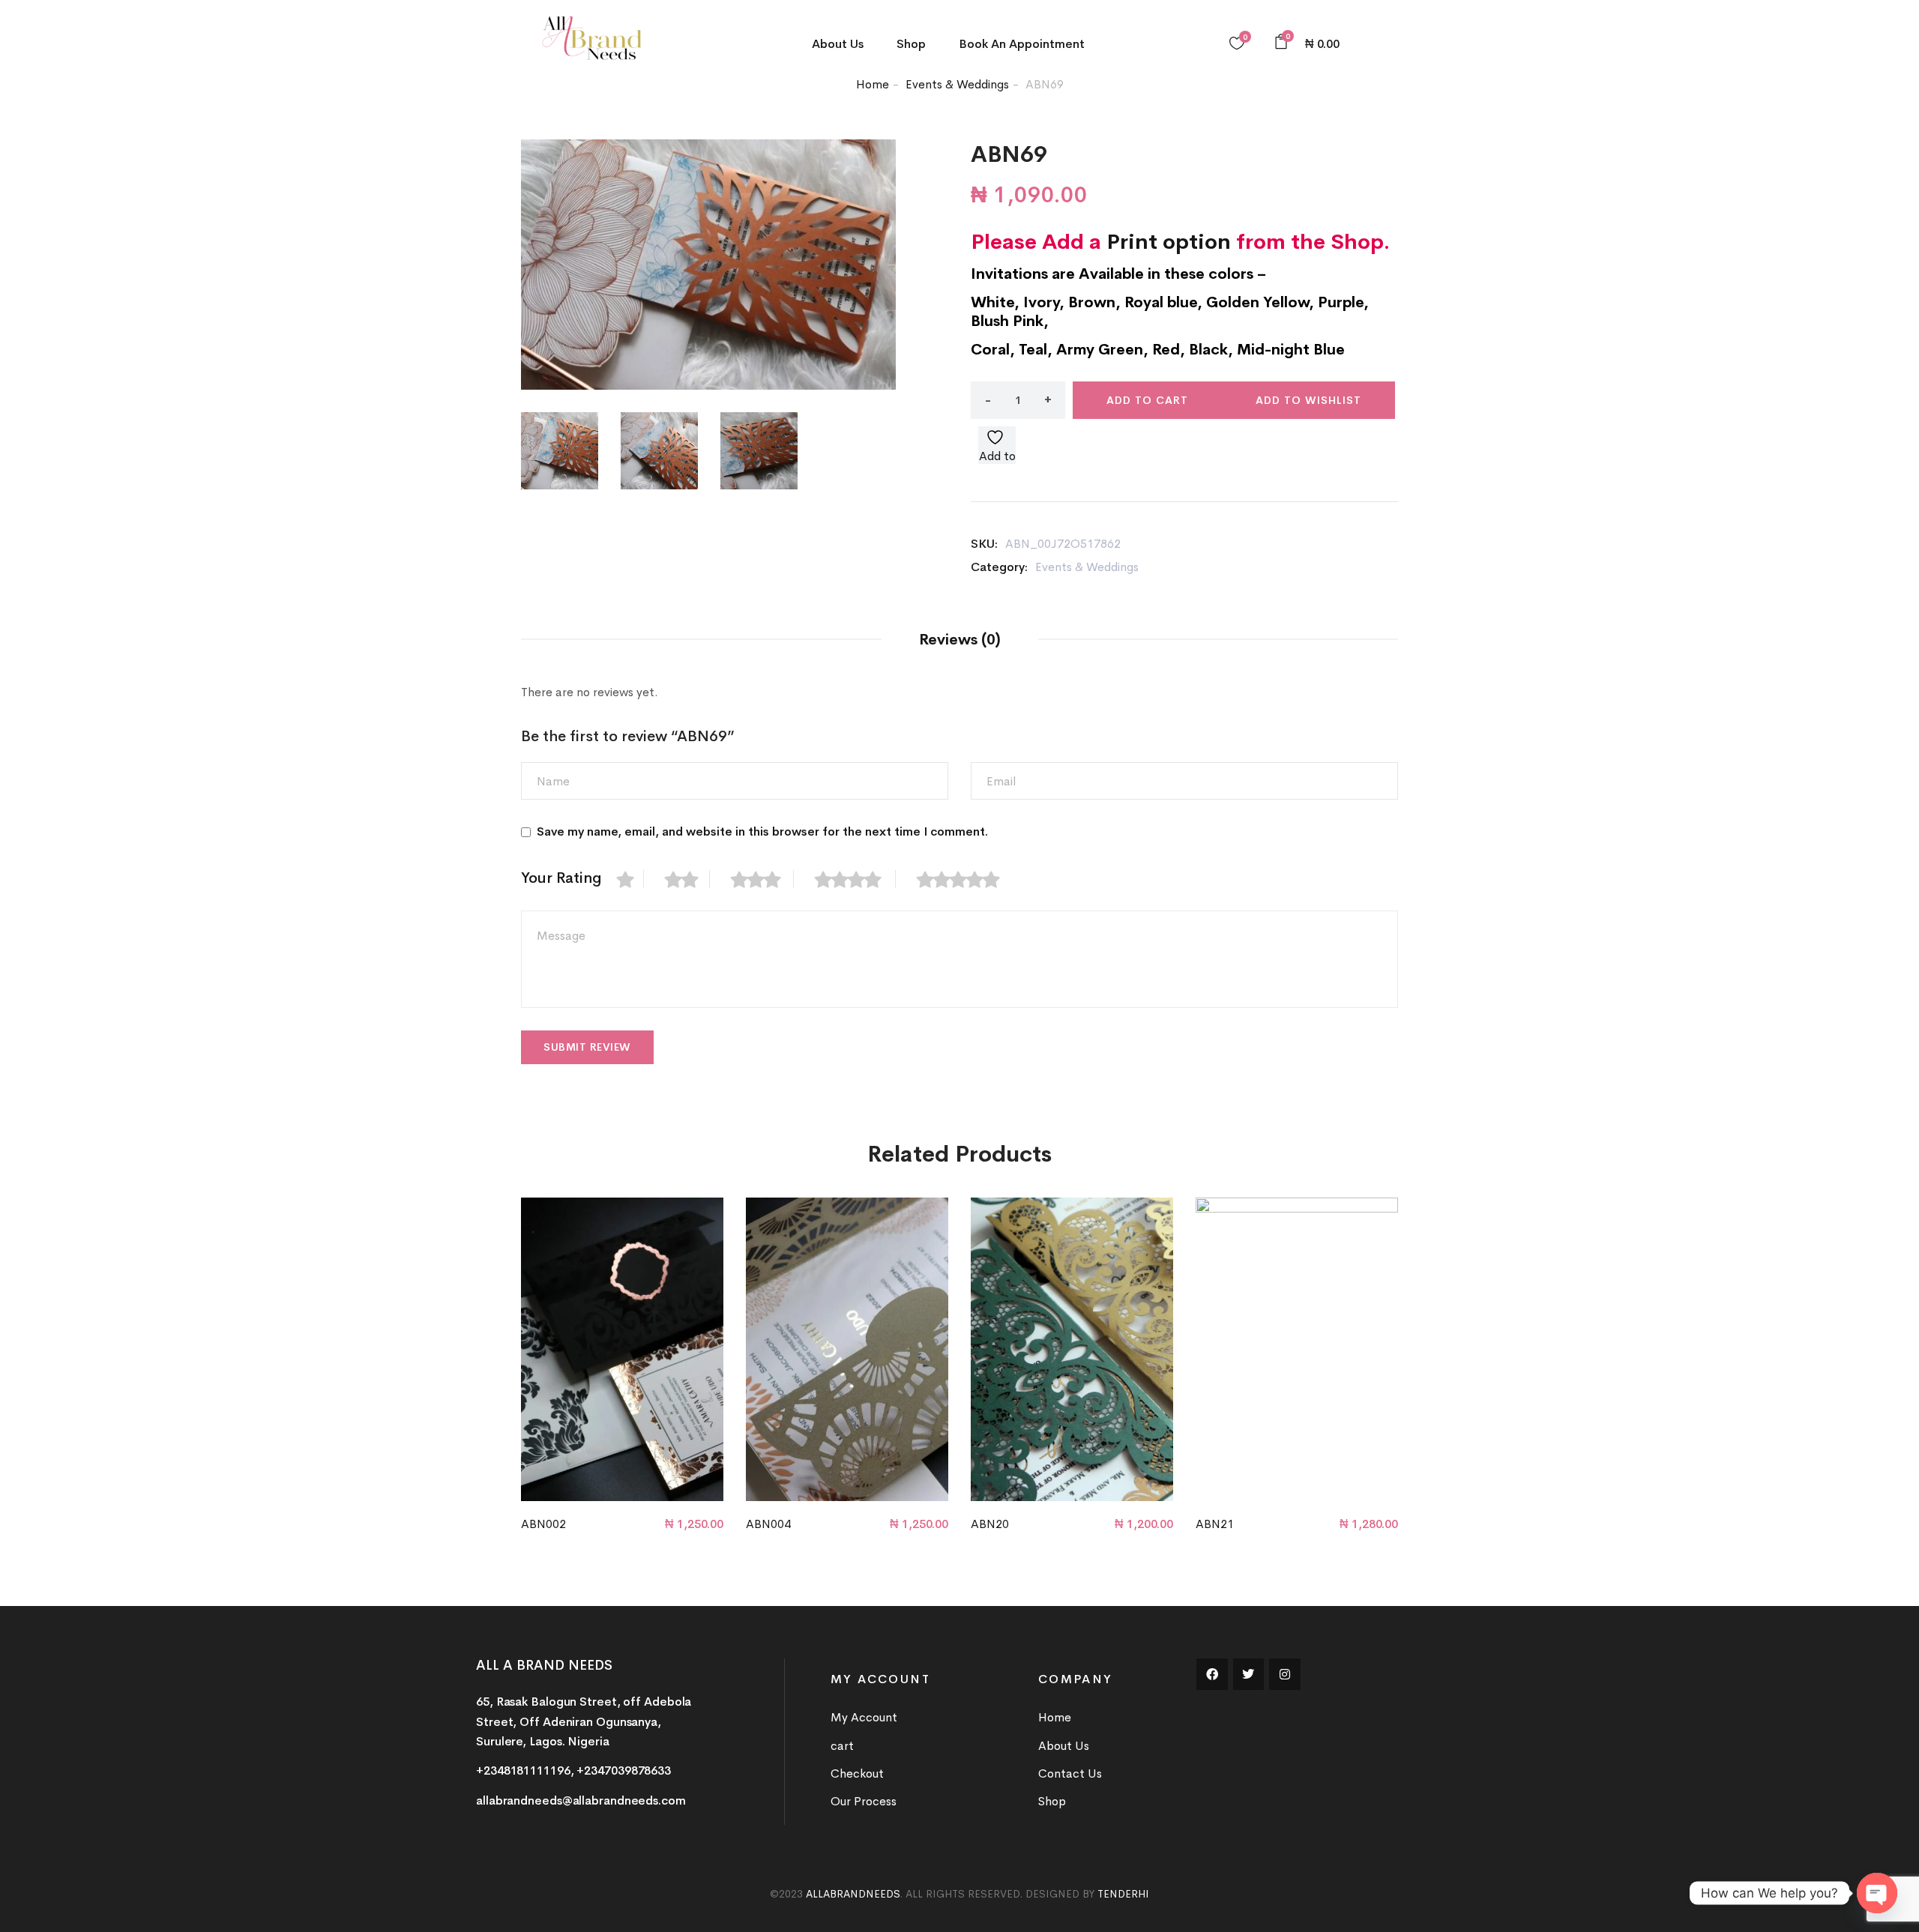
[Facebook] (1212, 1674)
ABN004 (768, 1524)
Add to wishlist (1308, 400)
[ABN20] (1072, 1349)
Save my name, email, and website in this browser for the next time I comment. (762, 831)
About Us (838, 44)
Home (873, 84)
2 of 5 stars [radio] (687, 879)
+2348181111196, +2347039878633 (573, 1771)
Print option (1169, 242)
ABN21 (1215, 1524)
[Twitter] (1249, 1674)
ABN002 (543, 1524)
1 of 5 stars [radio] (630, 879)
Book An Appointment (1022, 44)
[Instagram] (1285, 1674)
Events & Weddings (957, 84)
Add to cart (1147, 400)
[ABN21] (1297, 1349)
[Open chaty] (1877, 1893)
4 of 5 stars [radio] (855, 879)
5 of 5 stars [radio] (966, 879)
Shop (911, 44)
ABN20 (990, 1524)
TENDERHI (1123, 1894)
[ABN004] (847, 1349)
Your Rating (561, 878)
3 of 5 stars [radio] (762, 879)
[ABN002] (622, 1349)
